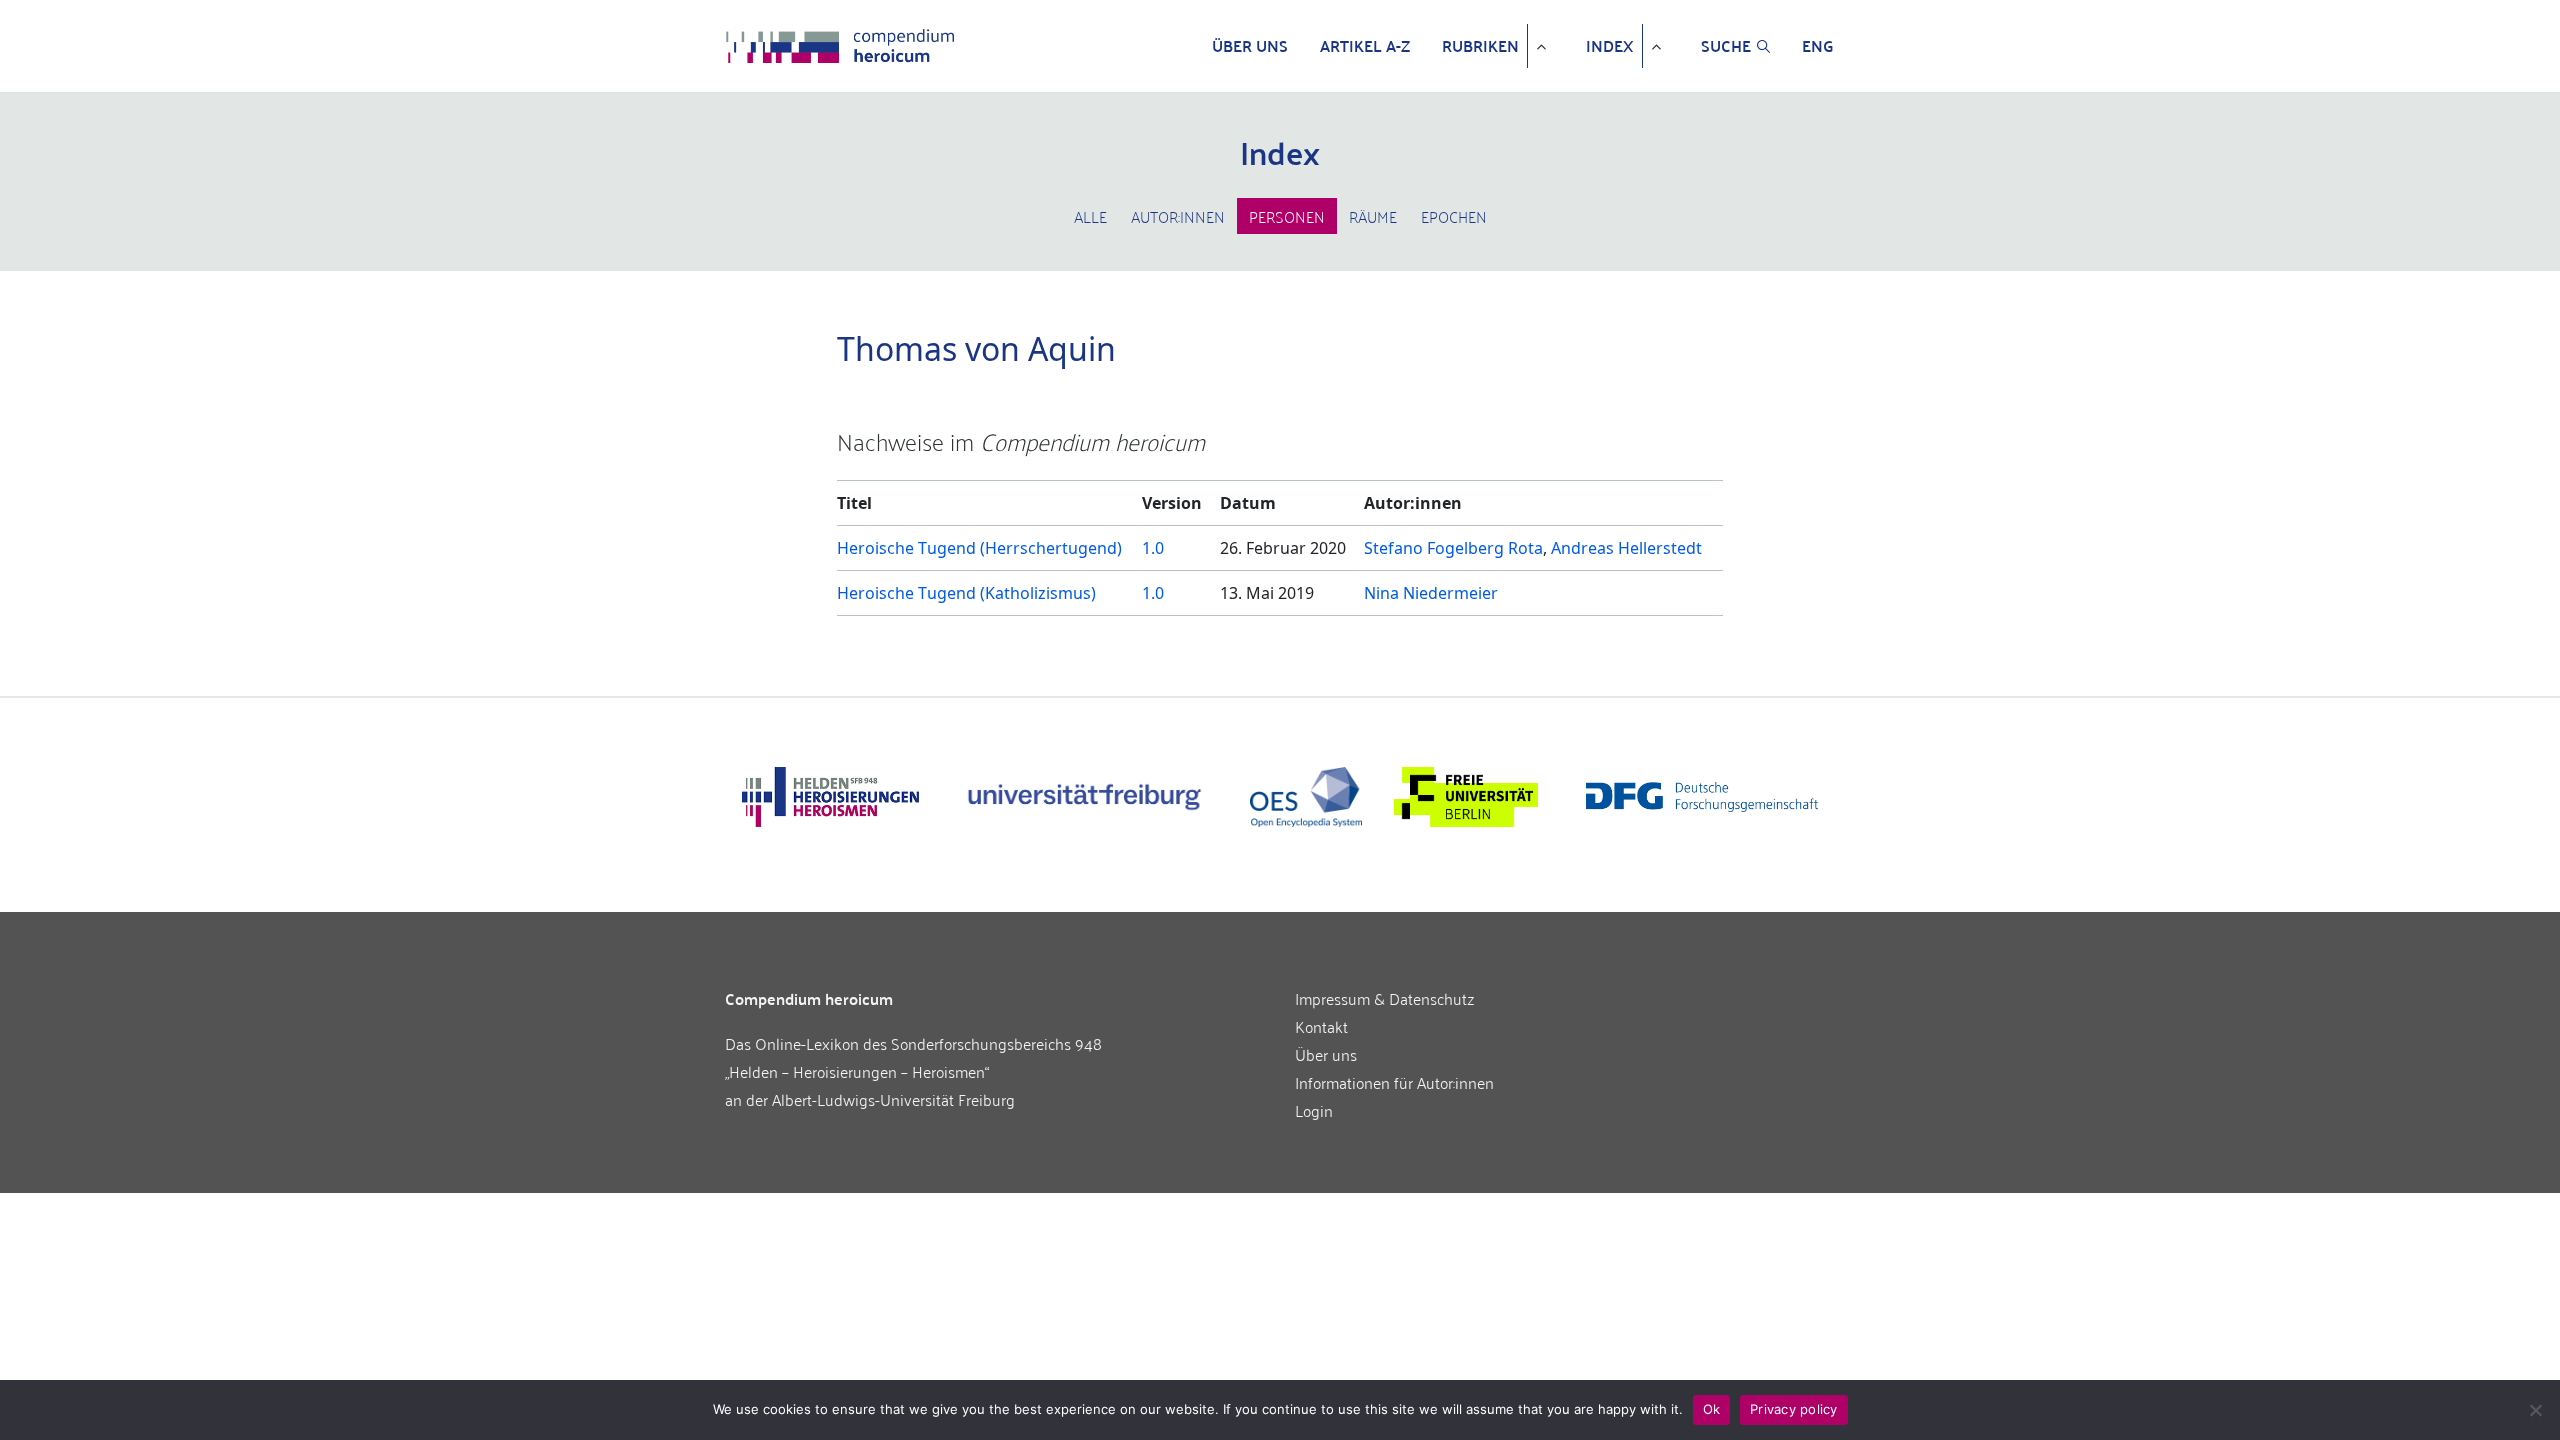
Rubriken (1480, 46)
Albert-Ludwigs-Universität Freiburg (893, 1099)
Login (1314, 1110)
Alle (1090, 216)
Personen (1287, 216)
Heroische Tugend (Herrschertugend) (979, 548)
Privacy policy (1794, 1409)
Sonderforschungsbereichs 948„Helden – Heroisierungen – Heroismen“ (913, 1057)
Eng (1818, 46)
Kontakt (1321, 1026)
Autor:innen (1178, 216)
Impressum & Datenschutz (1385, 998)
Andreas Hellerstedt (1626, 548)
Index (1610, 46)
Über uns (1250, 46)
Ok (1712, 1409)
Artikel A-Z (1365, 46)
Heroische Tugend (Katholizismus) (966, 593)
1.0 (1153, 548)
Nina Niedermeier (1431, 593)
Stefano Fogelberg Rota (1453, 548)
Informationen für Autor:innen (1394, 1082)
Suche (1726, 46)
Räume (1373, 216)
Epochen (1454, 216)
